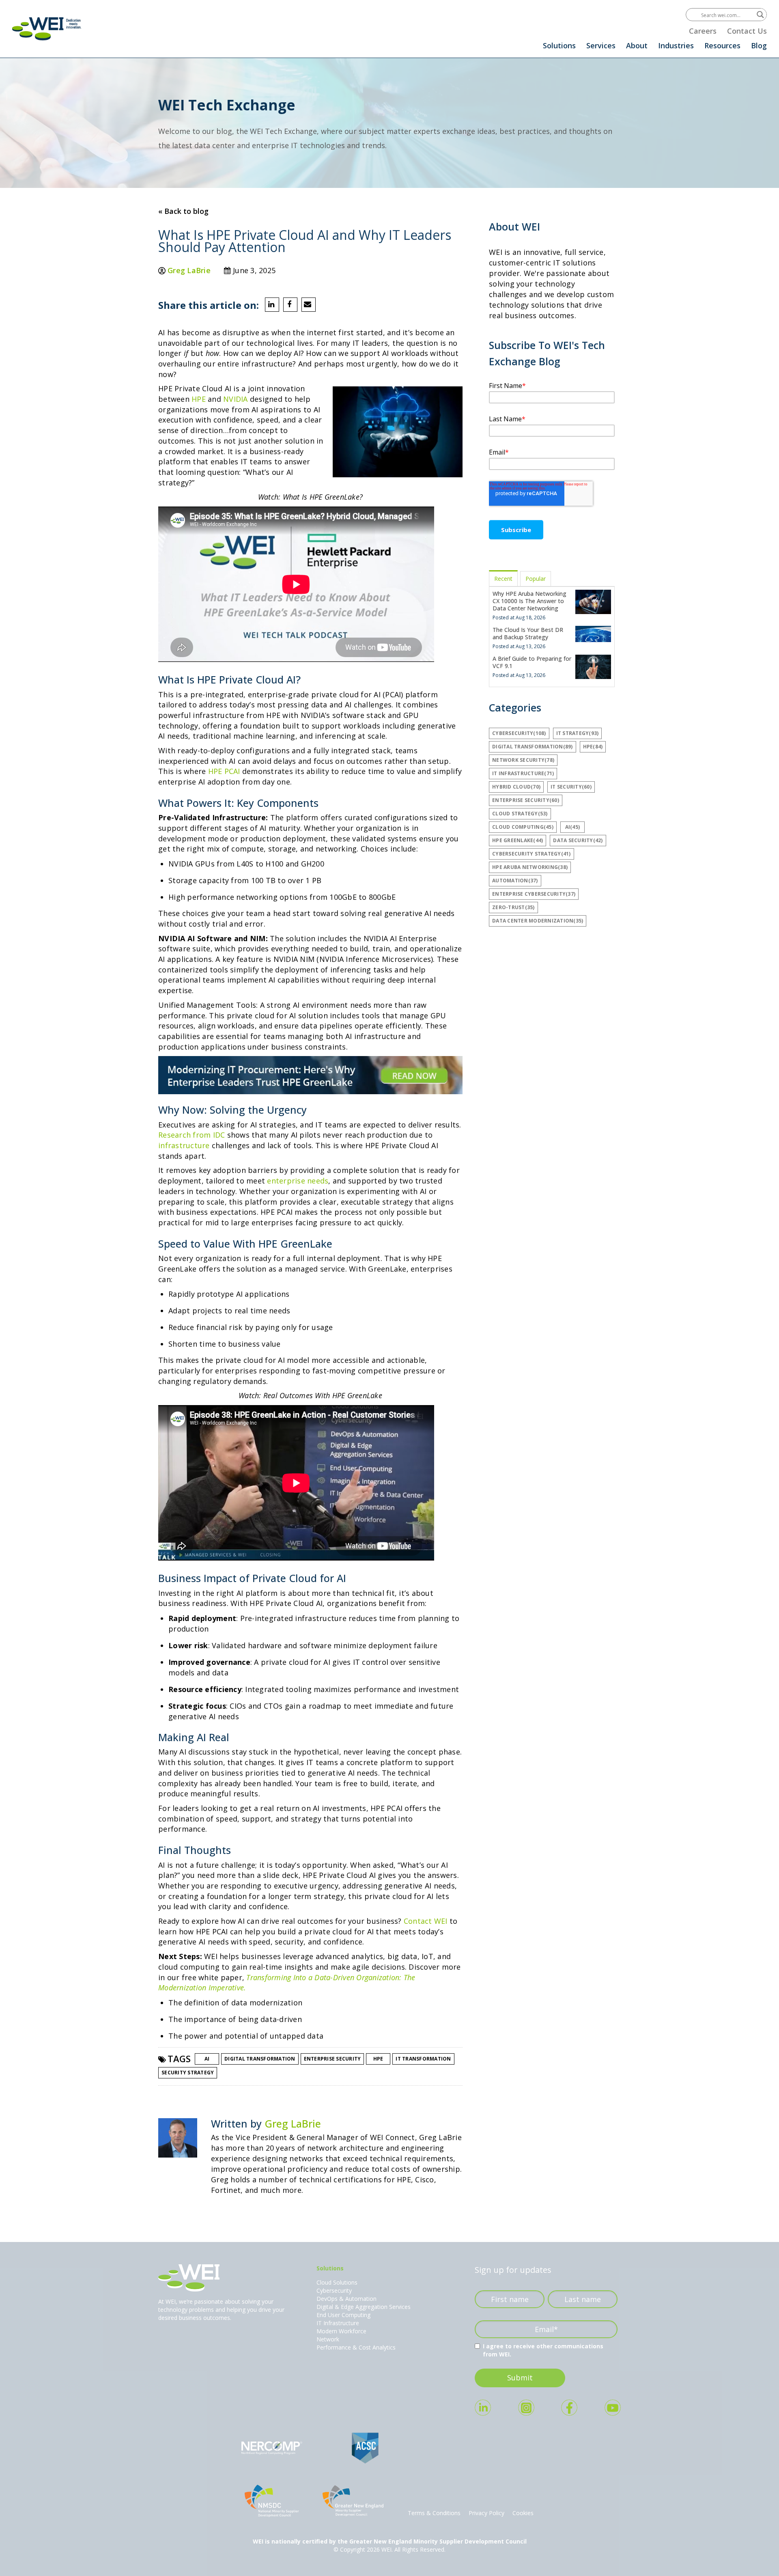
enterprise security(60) (526, 800)
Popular (536, 579)
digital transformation (260, 2059)
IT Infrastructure (338, 2323)
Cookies (523, 2513)
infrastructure (184, 1145)
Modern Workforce (341, 2331)
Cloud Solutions (337, 2282)
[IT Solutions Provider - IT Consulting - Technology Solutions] (47, 29)
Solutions (559, 45)
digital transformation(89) (533, 747)
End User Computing (343, 2315)
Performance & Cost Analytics (356, 2347)
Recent (503, 579)
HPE (200, 399)
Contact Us (747, 31)
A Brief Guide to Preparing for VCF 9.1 (532, 662)
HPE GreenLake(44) (518, 840)
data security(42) (578, 840)
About (637, 45)
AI (207, 2059)
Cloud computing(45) (523, 827)
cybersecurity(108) (519, 733)
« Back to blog (183, 211)
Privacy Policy (486, 2513)
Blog (759, 45)
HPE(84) (593, 747)
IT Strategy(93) (578, 733)
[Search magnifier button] (760, 15)
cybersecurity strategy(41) (532, 854)
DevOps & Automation (346, 2299)
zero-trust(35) (513, 907)
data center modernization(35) (538, 921)
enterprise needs (298, 1181)
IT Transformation (423, 2059)
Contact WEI (426, 1921)
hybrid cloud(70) (516, 787)
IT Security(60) (571, 787)
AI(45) (573, 827)
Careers (703, 31)
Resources (722, 45)
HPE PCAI (224, 771)
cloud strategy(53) (520, 814)
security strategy (188, 2073)
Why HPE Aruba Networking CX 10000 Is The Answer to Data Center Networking (529, 601)
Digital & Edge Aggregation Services (364, 2307)
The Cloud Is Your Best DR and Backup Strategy (528, 633)
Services (601, 45)
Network (328, 2339)
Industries (676, 45)
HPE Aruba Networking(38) (530, 867)
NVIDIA (237, 399)
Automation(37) (515, 881)
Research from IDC (192, 1135)
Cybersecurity (334, 2290)
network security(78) (523, 760)
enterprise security (332, 2059)
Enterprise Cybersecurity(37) (534, 894)
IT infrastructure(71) (523, 773)
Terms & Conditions (434, 2513)
